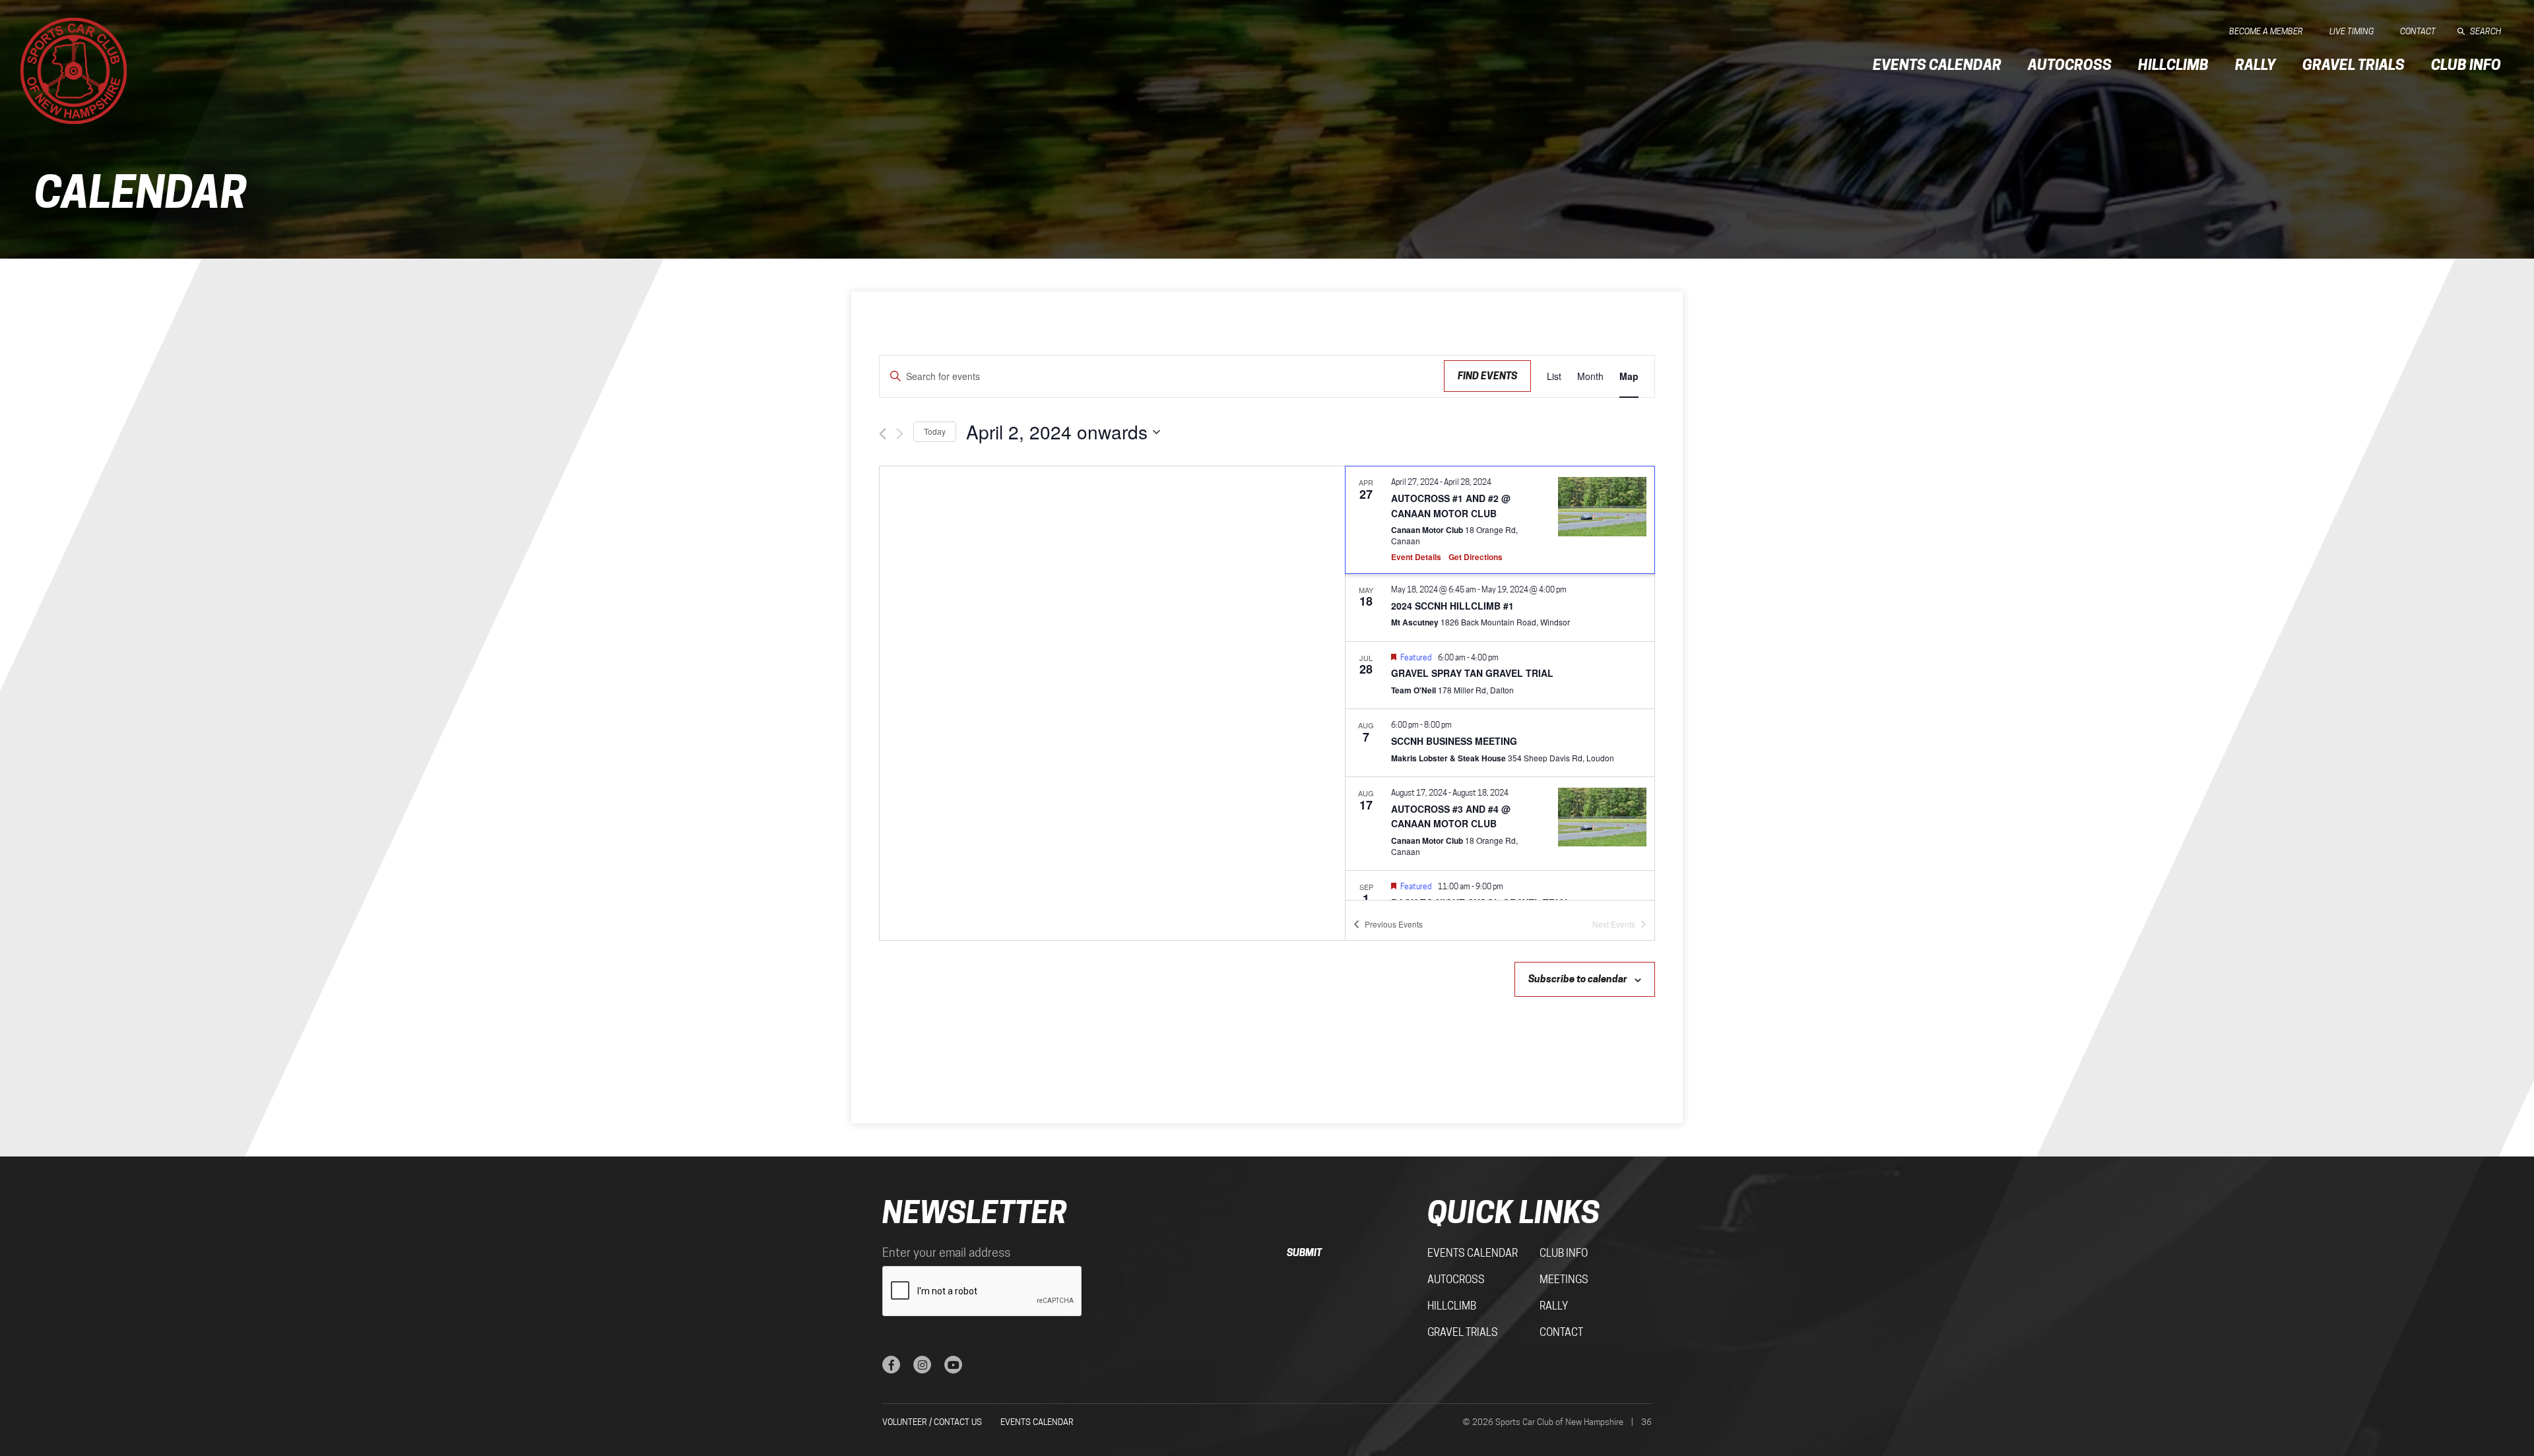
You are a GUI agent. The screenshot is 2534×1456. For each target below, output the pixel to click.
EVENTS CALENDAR (1037, 1422)
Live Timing (2352, 31)
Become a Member (2266, 31)
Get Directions (1476, 557)
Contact (2418, 31)
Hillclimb (2173, 65)
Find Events (1487, 376)
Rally (2256, 65)
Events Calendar (1937, 65)
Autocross (2070, 65)
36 (1646, 1422)
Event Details (1416, 557)
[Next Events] (900, 434)
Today (935, 431)
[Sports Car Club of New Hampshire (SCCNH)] (74, 71)
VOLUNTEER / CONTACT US (932, 1422)
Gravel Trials (2354, 65)
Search (2485, 31)
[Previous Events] (883, 434)
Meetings (1564, 1280)
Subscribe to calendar (1578, 979)
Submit (1304, 1252)
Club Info (2466, 65)
